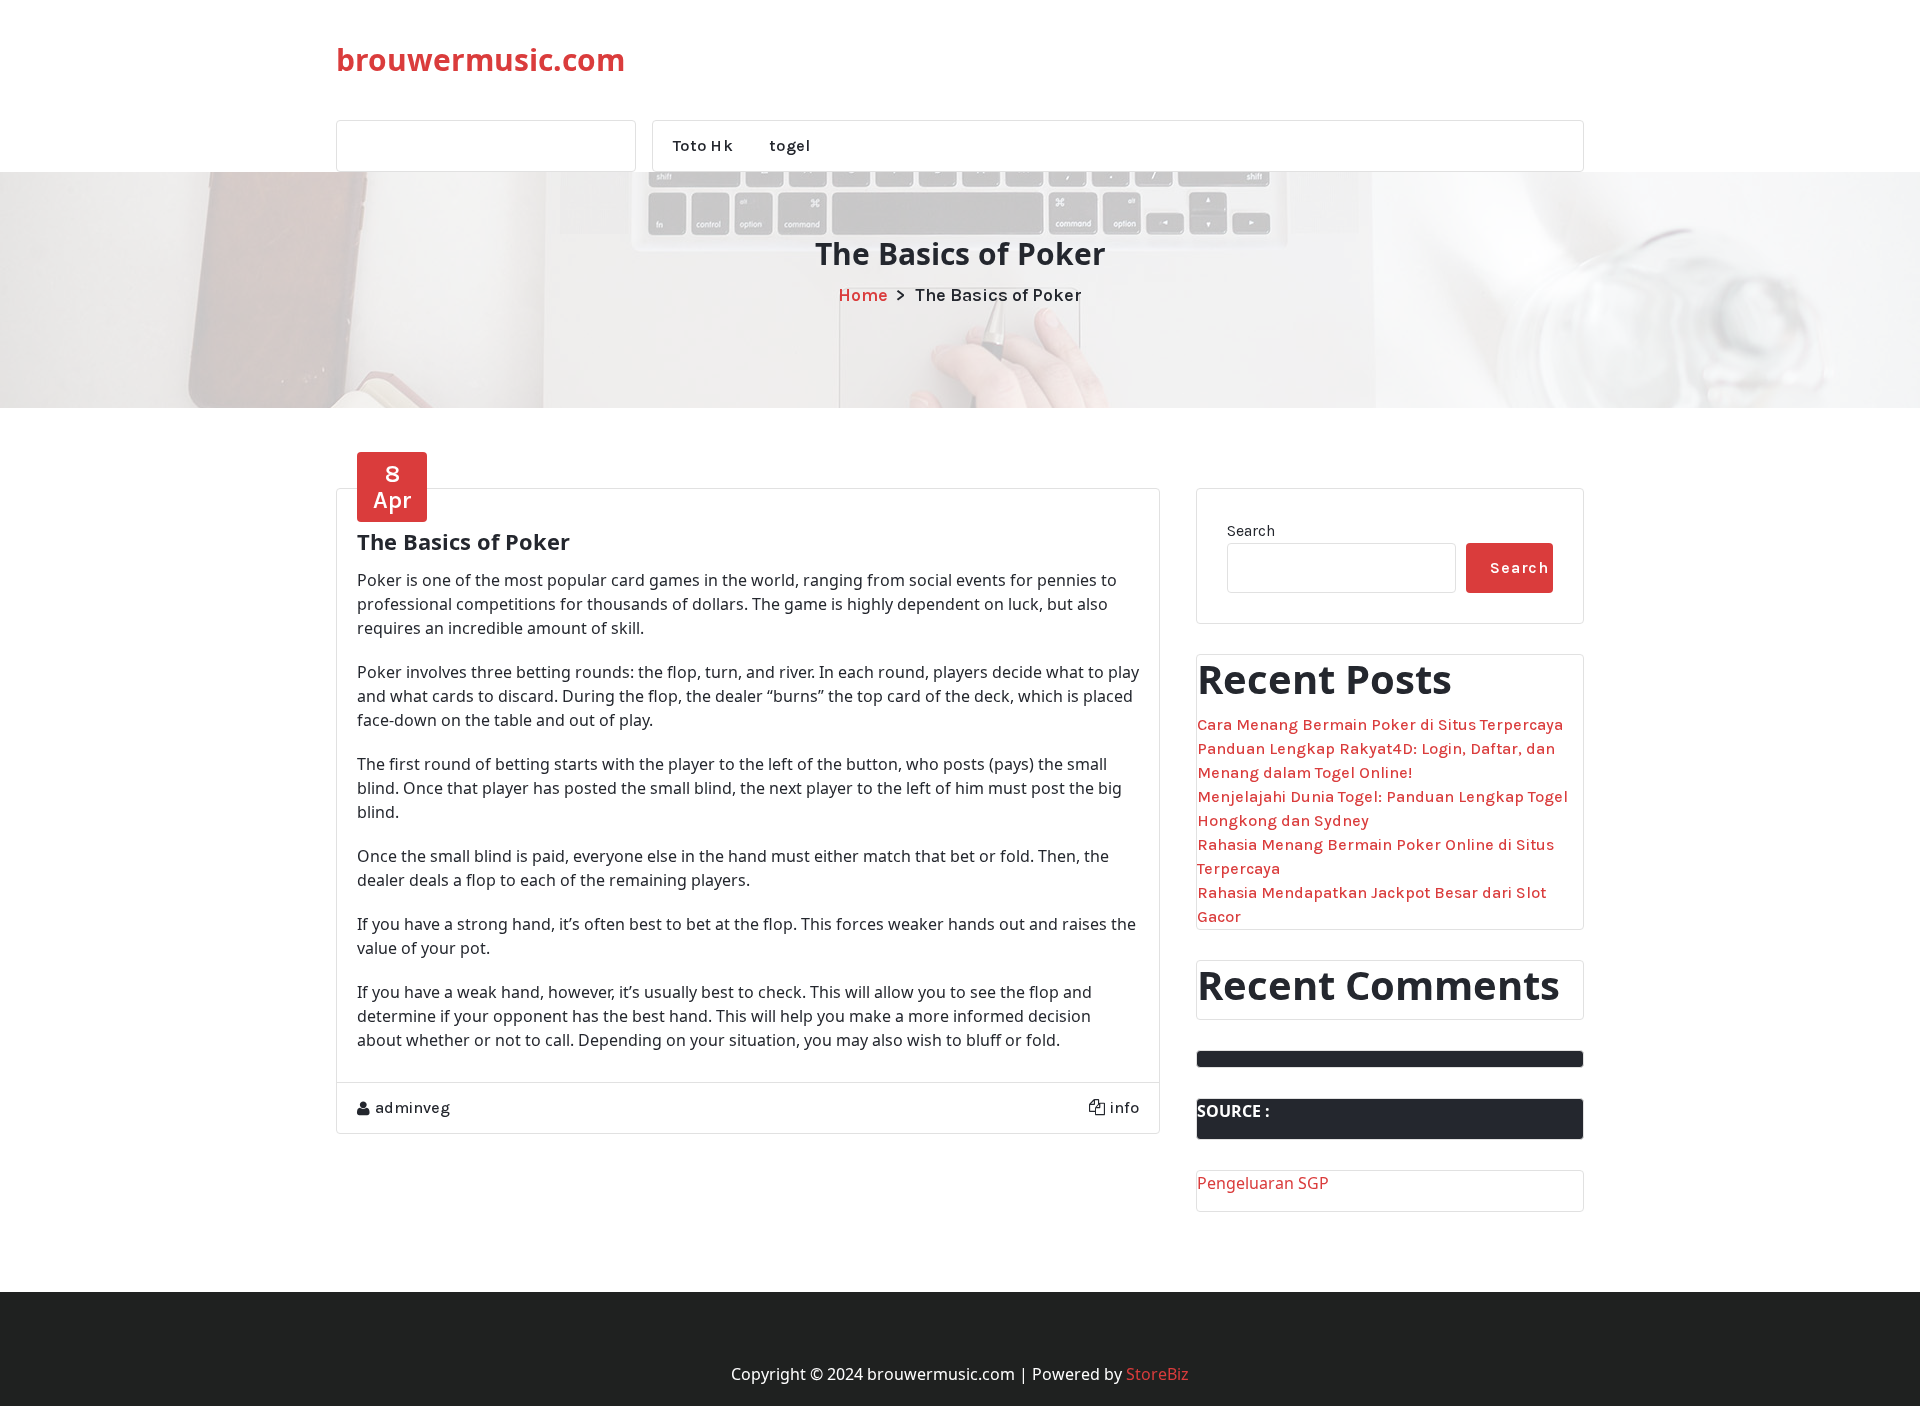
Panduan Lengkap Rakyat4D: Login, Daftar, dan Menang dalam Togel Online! (1376, 760)
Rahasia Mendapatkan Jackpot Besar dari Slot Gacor (1371, 904)
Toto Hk (703, 145)
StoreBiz (1157, 1374)
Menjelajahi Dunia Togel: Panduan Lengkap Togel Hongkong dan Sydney (1382, 808)
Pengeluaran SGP (1263, 1183)
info (1124, 1107)
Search (1251, 530)
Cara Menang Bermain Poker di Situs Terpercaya (1380, 724)
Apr (392, 487)
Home (863, 295)
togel (790, 145)
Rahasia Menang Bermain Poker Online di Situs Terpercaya (1375, 856)
